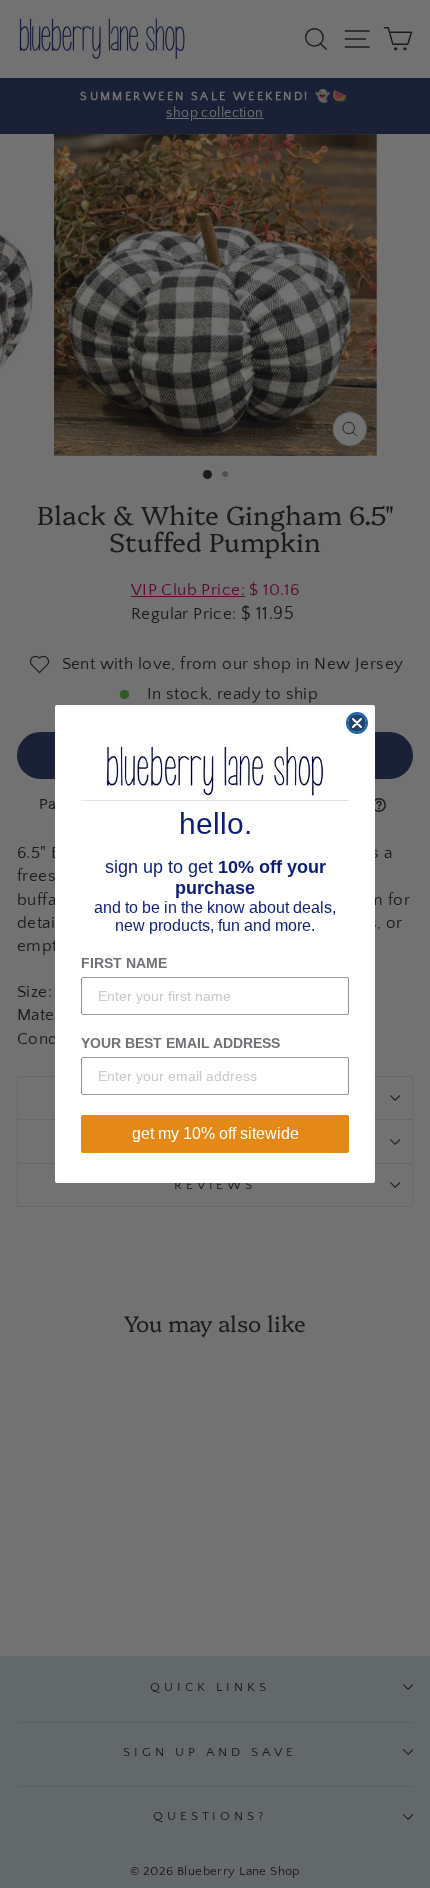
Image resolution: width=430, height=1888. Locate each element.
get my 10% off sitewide (215, 1133)
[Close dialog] (357, 723)
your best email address (180, 1043)
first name (124, 963)
